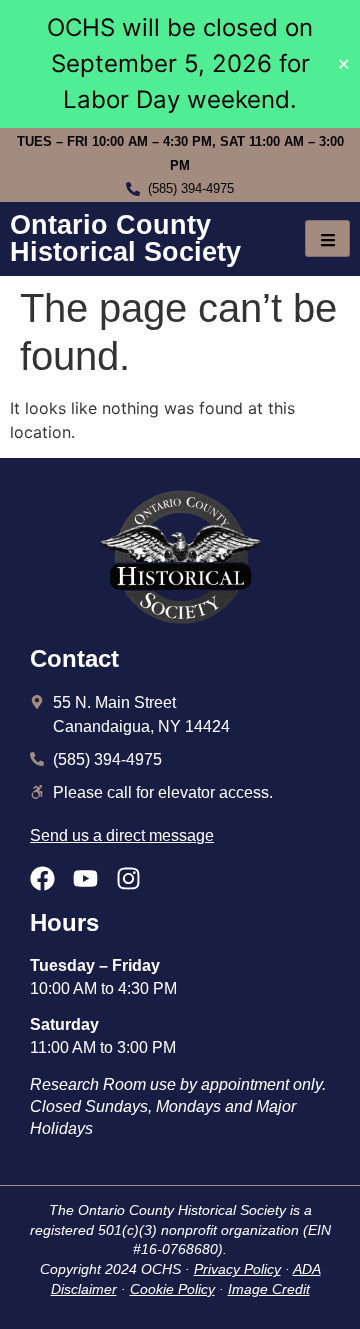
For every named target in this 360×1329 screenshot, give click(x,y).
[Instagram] (128, 878)
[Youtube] (85, 878)
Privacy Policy (237, 1269)
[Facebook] (42, 878)
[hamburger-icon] (327, 238)
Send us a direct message (122, 835)
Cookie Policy (172, 1289)
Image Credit (269, 1289)
